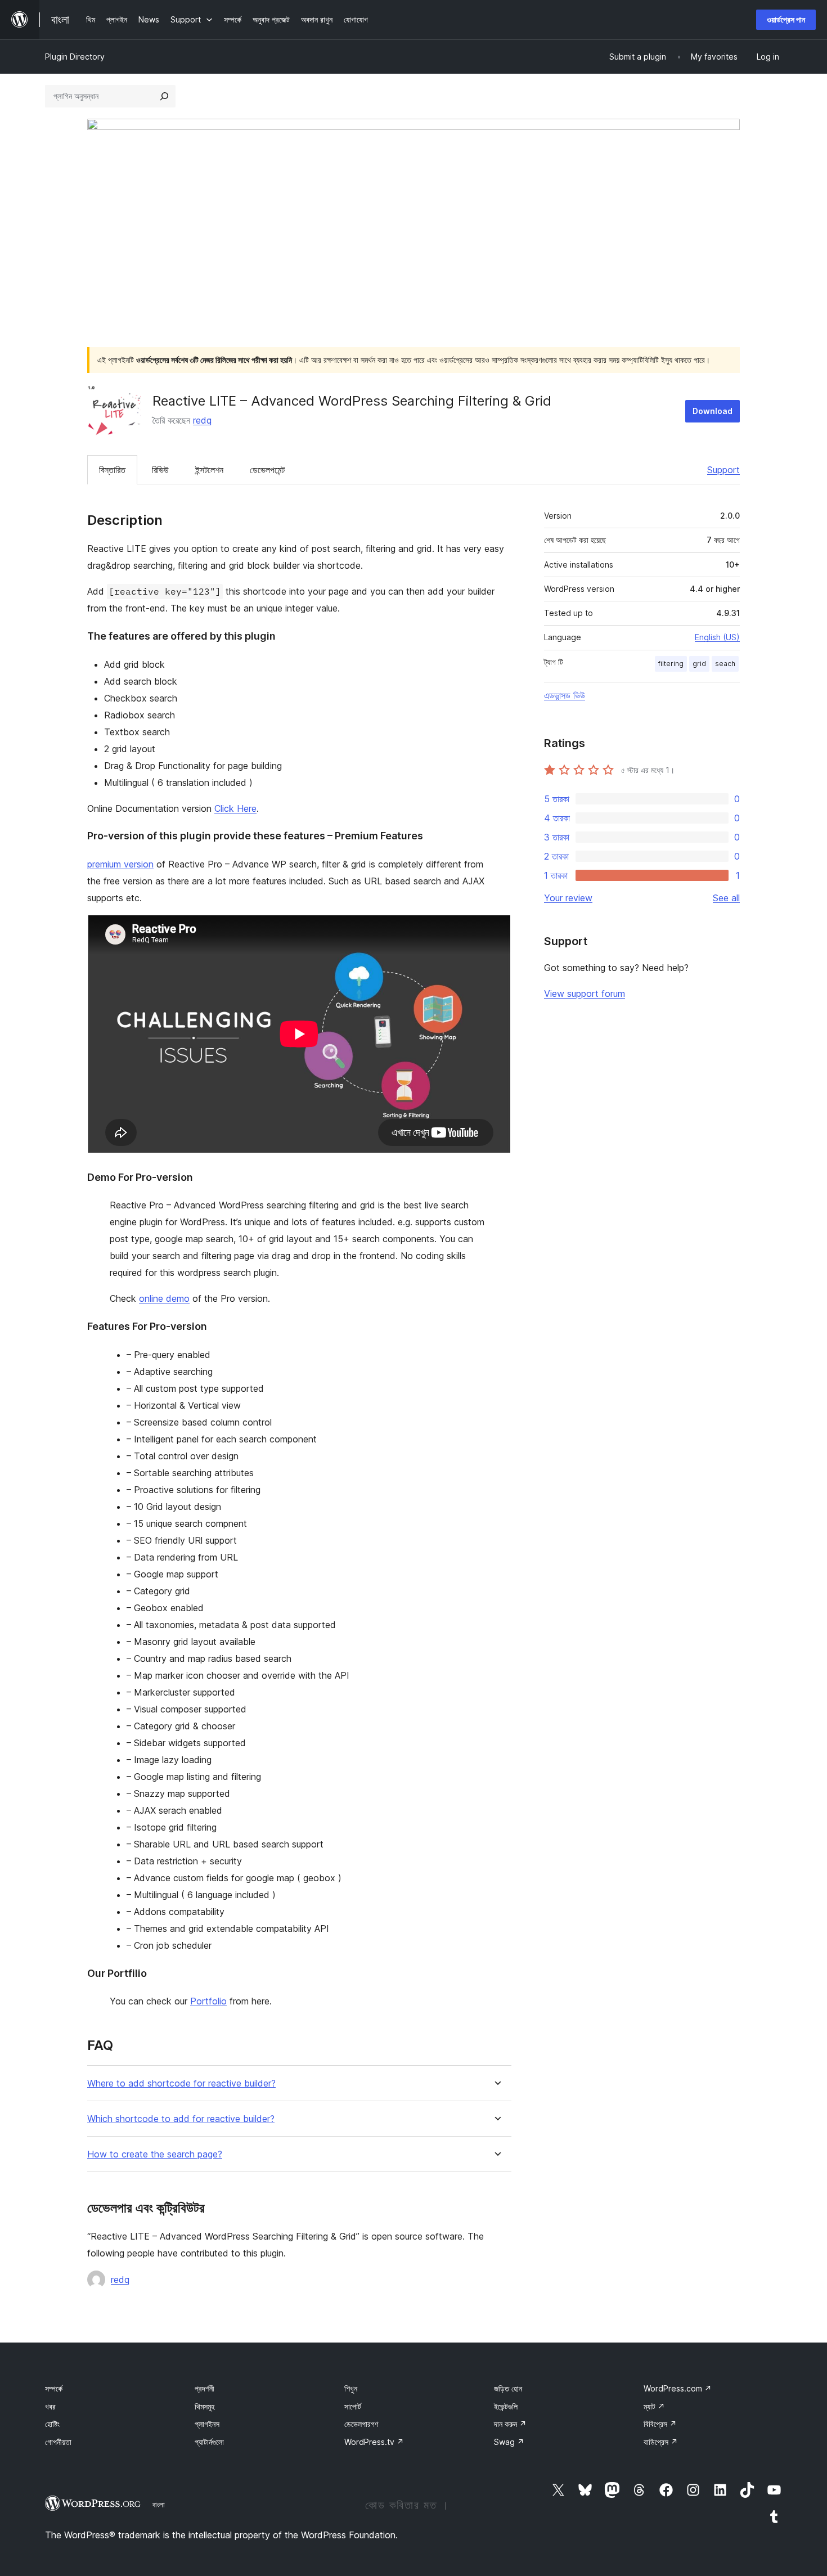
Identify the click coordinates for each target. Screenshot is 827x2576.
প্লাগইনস (207, 2424)
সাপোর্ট (353, 2406)
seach (725, 664)
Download (713, 411)
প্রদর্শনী (204, 2388)
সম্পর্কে (54, 2388)
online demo (164, 1298)
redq (202, 420)
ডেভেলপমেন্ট (267, 470)
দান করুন (510, 2424)
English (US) (717, 637)
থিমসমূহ (204, 2406)
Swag (509, 2442)
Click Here (235, 808)
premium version (120, 864)
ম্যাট (654, 2406)
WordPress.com (678, 2388)
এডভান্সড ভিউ (565, 695)
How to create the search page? (155, 2154)
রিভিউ (160, 470)
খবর (50, 2406)
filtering (671, 664)
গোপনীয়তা (58, 2442)
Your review (568, 898)
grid (699, 664)
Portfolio (208, 2001)
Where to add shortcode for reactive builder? (181, 2083)
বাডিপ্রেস (661, 2442)
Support (723, 470)
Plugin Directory (75, 57)
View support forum (585, 993)
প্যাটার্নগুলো (209, 2442)
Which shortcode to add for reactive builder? (181, 2119)
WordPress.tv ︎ (374, 2442)
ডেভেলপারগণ (361, 2424)
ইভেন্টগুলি (506, 2406)
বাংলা (159, 2505)
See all (726, 898)
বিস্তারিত (112, 470)
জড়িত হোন (508, 2388)
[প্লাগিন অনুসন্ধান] (164, 96)
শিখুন (351, 2388)
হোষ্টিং (52, 2424)
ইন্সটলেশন (209, 470)
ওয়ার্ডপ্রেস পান (786, 19)
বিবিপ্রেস (660, 2424)
